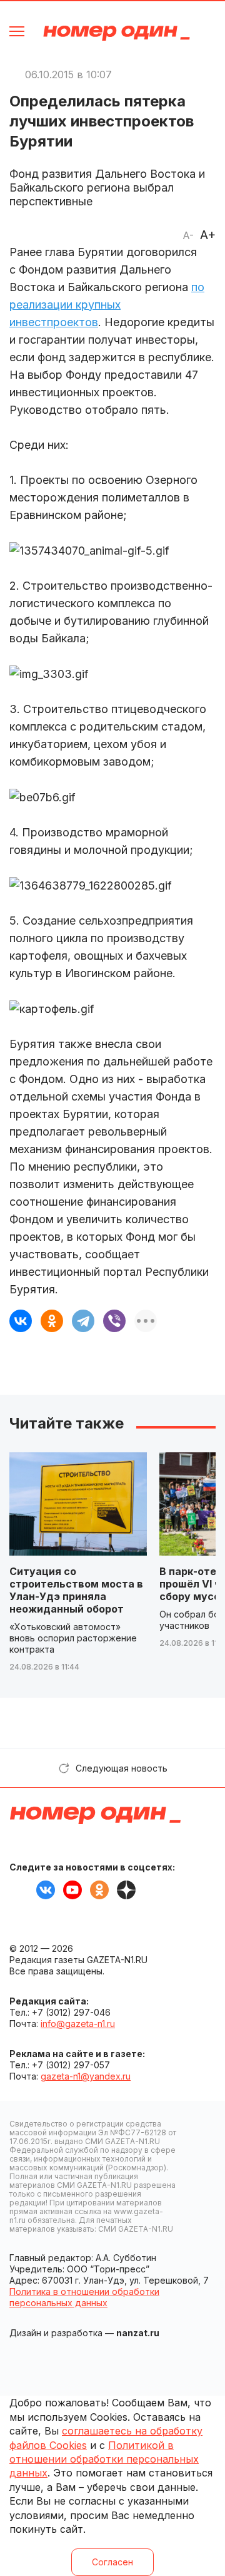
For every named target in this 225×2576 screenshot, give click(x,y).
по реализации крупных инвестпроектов (107, 305)
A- (188, 235)
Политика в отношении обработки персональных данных (84, 2297)
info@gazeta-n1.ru (78, 2024)
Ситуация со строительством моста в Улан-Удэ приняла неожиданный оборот (76, 1590)
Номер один (117, 33)
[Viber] (114, 1321)
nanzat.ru (138, 2333)
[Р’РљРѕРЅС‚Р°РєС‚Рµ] (21, 1321)
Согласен (112, 2562)
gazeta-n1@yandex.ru (86, 2076)
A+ (208, 235)
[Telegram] (83, 1321)
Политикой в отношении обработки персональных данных (104, 2459)
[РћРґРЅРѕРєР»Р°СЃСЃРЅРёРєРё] (52, 1321)
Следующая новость (122, 1768)
